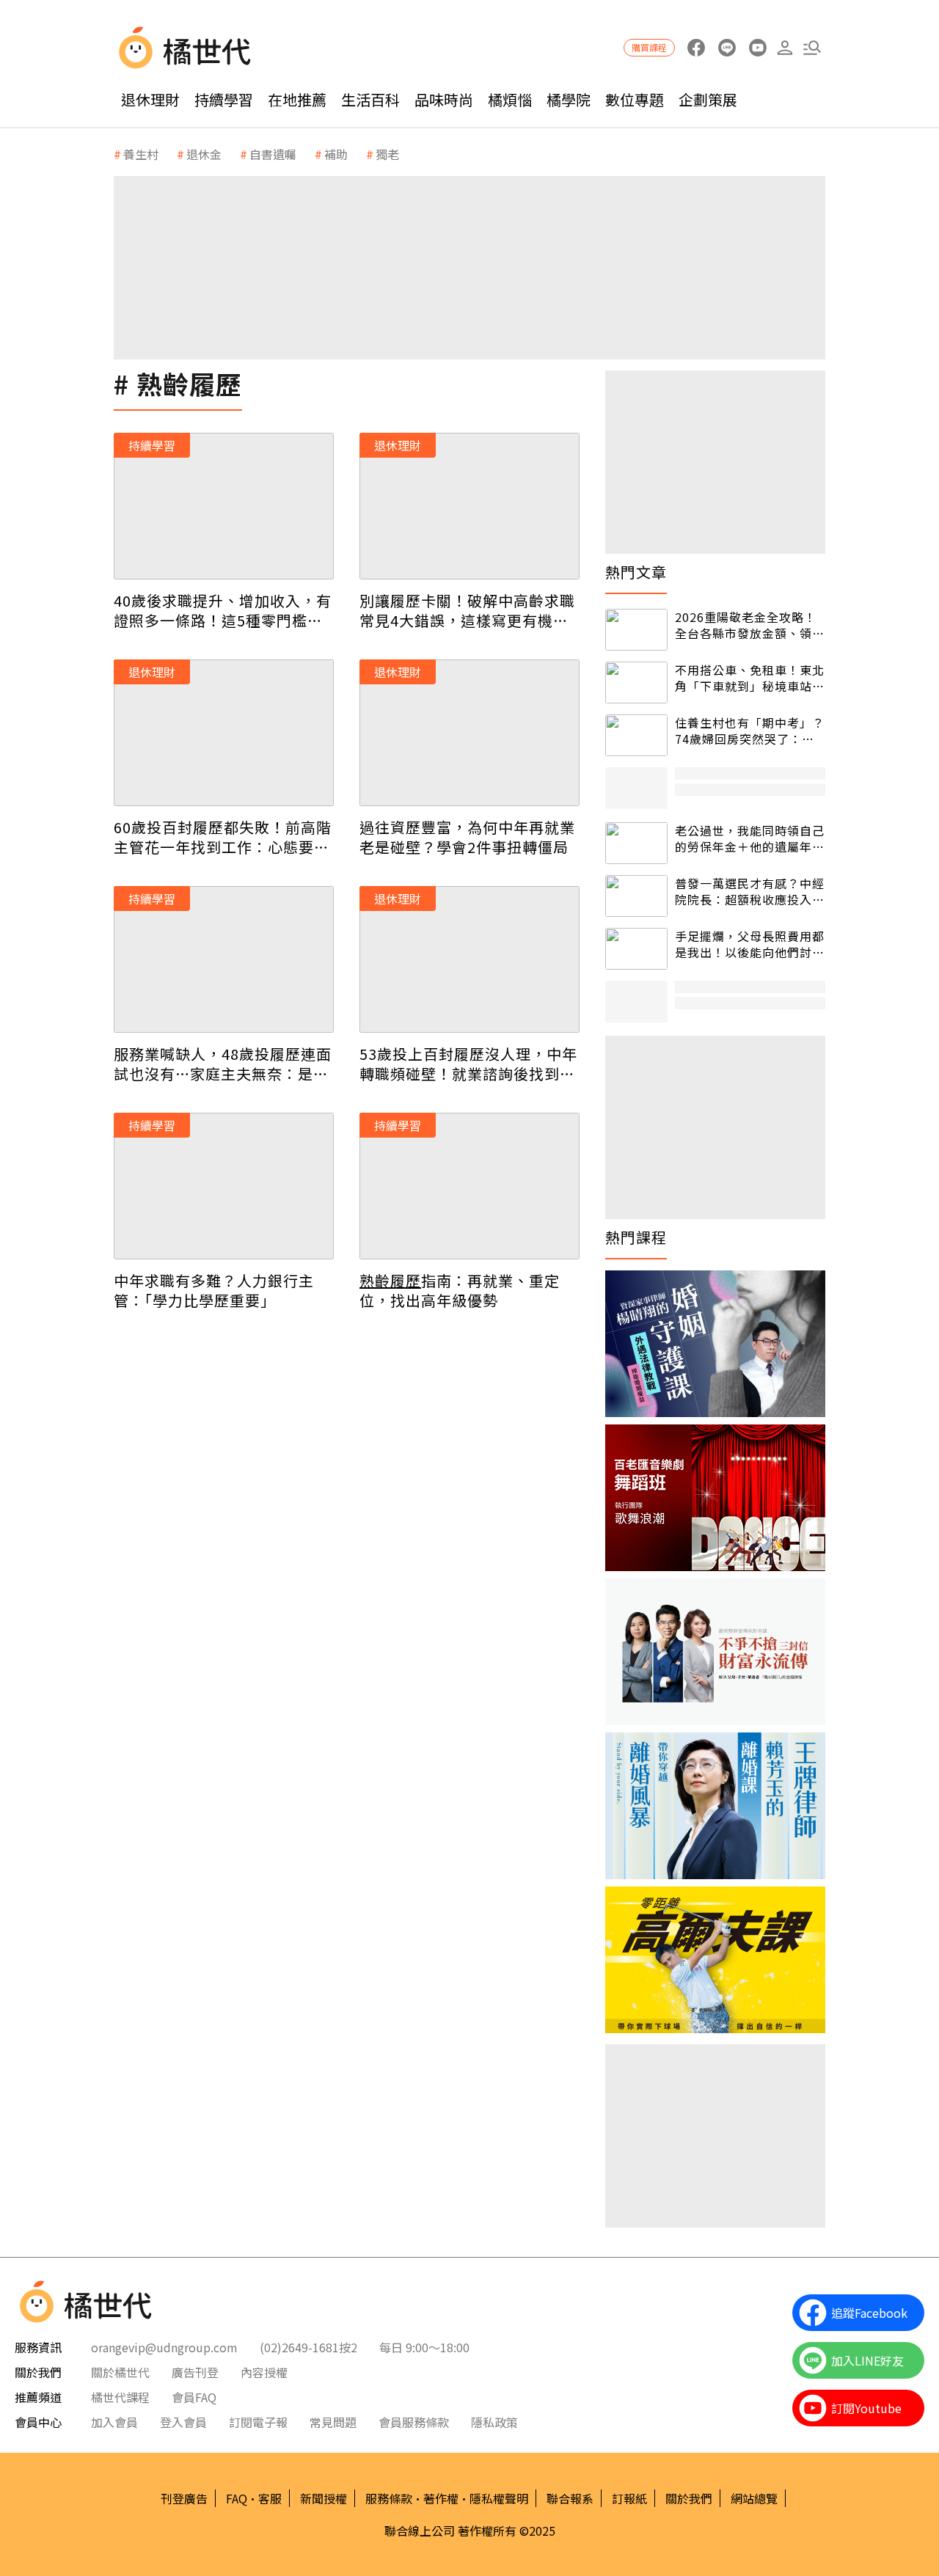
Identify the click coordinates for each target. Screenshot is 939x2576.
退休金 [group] (204, 154)
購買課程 (649, 47)
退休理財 (150, 99)
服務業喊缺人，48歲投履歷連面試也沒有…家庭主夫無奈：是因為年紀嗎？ (223, 1064)
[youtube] (757, 48)
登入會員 (183, 2422)
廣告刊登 (195, 2372)
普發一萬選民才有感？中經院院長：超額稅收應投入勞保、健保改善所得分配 (750, 892)
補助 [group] (336, 154)
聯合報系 (570, 2498)
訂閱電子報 (258, 2422)
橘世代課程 (120, 2397)
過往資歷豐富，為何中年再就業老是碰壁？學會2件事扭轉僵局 (467, 837)
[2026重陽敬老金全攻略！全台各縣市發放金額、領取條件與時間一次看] (636, 630)
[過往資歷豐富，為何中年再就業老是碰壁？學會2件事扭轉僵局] (469, 733)
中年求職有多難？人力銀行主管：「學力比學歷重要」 (214, 1290)
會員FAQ (194, 2397)
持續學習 (224, 99)
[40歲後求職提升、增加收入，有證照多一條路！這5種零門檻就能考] (224, 506)
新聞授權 (324, 2498)
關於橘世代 (120, 2372)
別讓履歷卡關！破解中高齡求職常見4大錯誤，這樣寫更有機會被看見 (467, 610)
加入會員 (114, 2422)
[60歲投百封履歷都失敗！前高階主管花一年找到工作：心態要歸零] (224, 733)
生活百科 (370, 99)
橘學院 (569, 99)
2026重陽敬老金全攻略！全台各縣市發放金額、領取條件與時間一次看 (750, 625)
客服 (270, 2498)
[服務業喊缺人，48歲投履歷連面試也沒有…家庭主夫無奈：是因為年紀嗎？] (224, 959)
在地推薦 (297, 99)
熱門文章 (636, 572)
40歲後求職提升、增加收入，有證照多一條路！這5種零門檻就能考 (223, 610)
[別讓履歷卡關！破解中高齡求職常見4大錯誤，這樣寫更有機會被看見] (469, 506)
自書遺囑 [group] (273, 154)
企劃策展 (708, 99)
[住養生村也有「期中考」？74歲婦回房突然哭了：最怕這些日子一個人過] (636, 735)
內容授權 (264, 2372)
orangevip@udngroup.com (164, 2347)
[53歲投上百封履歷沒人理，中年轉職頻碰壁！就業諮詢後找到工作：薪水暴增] (469, 959)
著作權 (441, 2498)
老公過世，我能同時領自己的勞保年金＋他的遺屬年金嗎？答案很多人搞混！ (750, 839)
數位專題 (635, 99)
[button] (812, 48)
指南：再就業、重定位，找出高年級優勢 (460, 1290)
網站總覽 (754, 2498)
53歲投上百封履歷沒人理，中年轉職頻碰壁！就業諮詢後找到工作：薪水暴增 (468, 1064)
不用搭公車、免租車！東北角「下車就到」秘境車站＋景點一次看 (750, 678)
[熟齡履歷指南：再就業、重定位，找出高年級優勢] (469, 1186)
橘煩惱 (510, 99)
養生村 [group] (141, 154)
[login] (785, 48)
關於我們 (689, 2498)
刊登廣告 (184, 2498)
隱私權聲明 (499, 2498)
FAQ (237, 2498)
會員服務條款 (414, 2422)
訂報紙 (629, 2498)
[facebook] (696, 48)
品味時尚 (444, 99)
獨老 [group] (387, 154)
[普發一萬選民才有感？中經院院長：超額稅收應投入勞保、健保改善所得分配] (636, 896)
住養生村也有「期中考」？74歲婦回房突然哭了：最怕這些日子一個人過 (750, 731)
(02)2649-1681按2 (308, 2347)
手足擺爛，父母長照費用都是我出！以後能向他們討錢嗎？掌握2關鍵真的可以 (750, 944)
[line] (727, 48)
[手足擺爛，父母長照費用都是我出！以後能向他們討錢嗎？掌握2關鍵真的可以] (636, 949)
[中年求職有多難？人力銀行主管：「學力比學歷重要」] (224, 1186)
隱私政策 (494, 2422)
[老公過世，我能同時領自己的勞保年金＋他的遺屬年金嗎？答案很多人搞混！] (636, 843)
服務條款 (389, 2498)
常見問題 (333, 2422)
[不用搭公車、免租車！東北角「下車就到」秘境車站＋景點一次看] (636, 683)
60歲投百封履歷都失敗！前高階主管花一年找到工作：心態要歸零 (223, 837)
